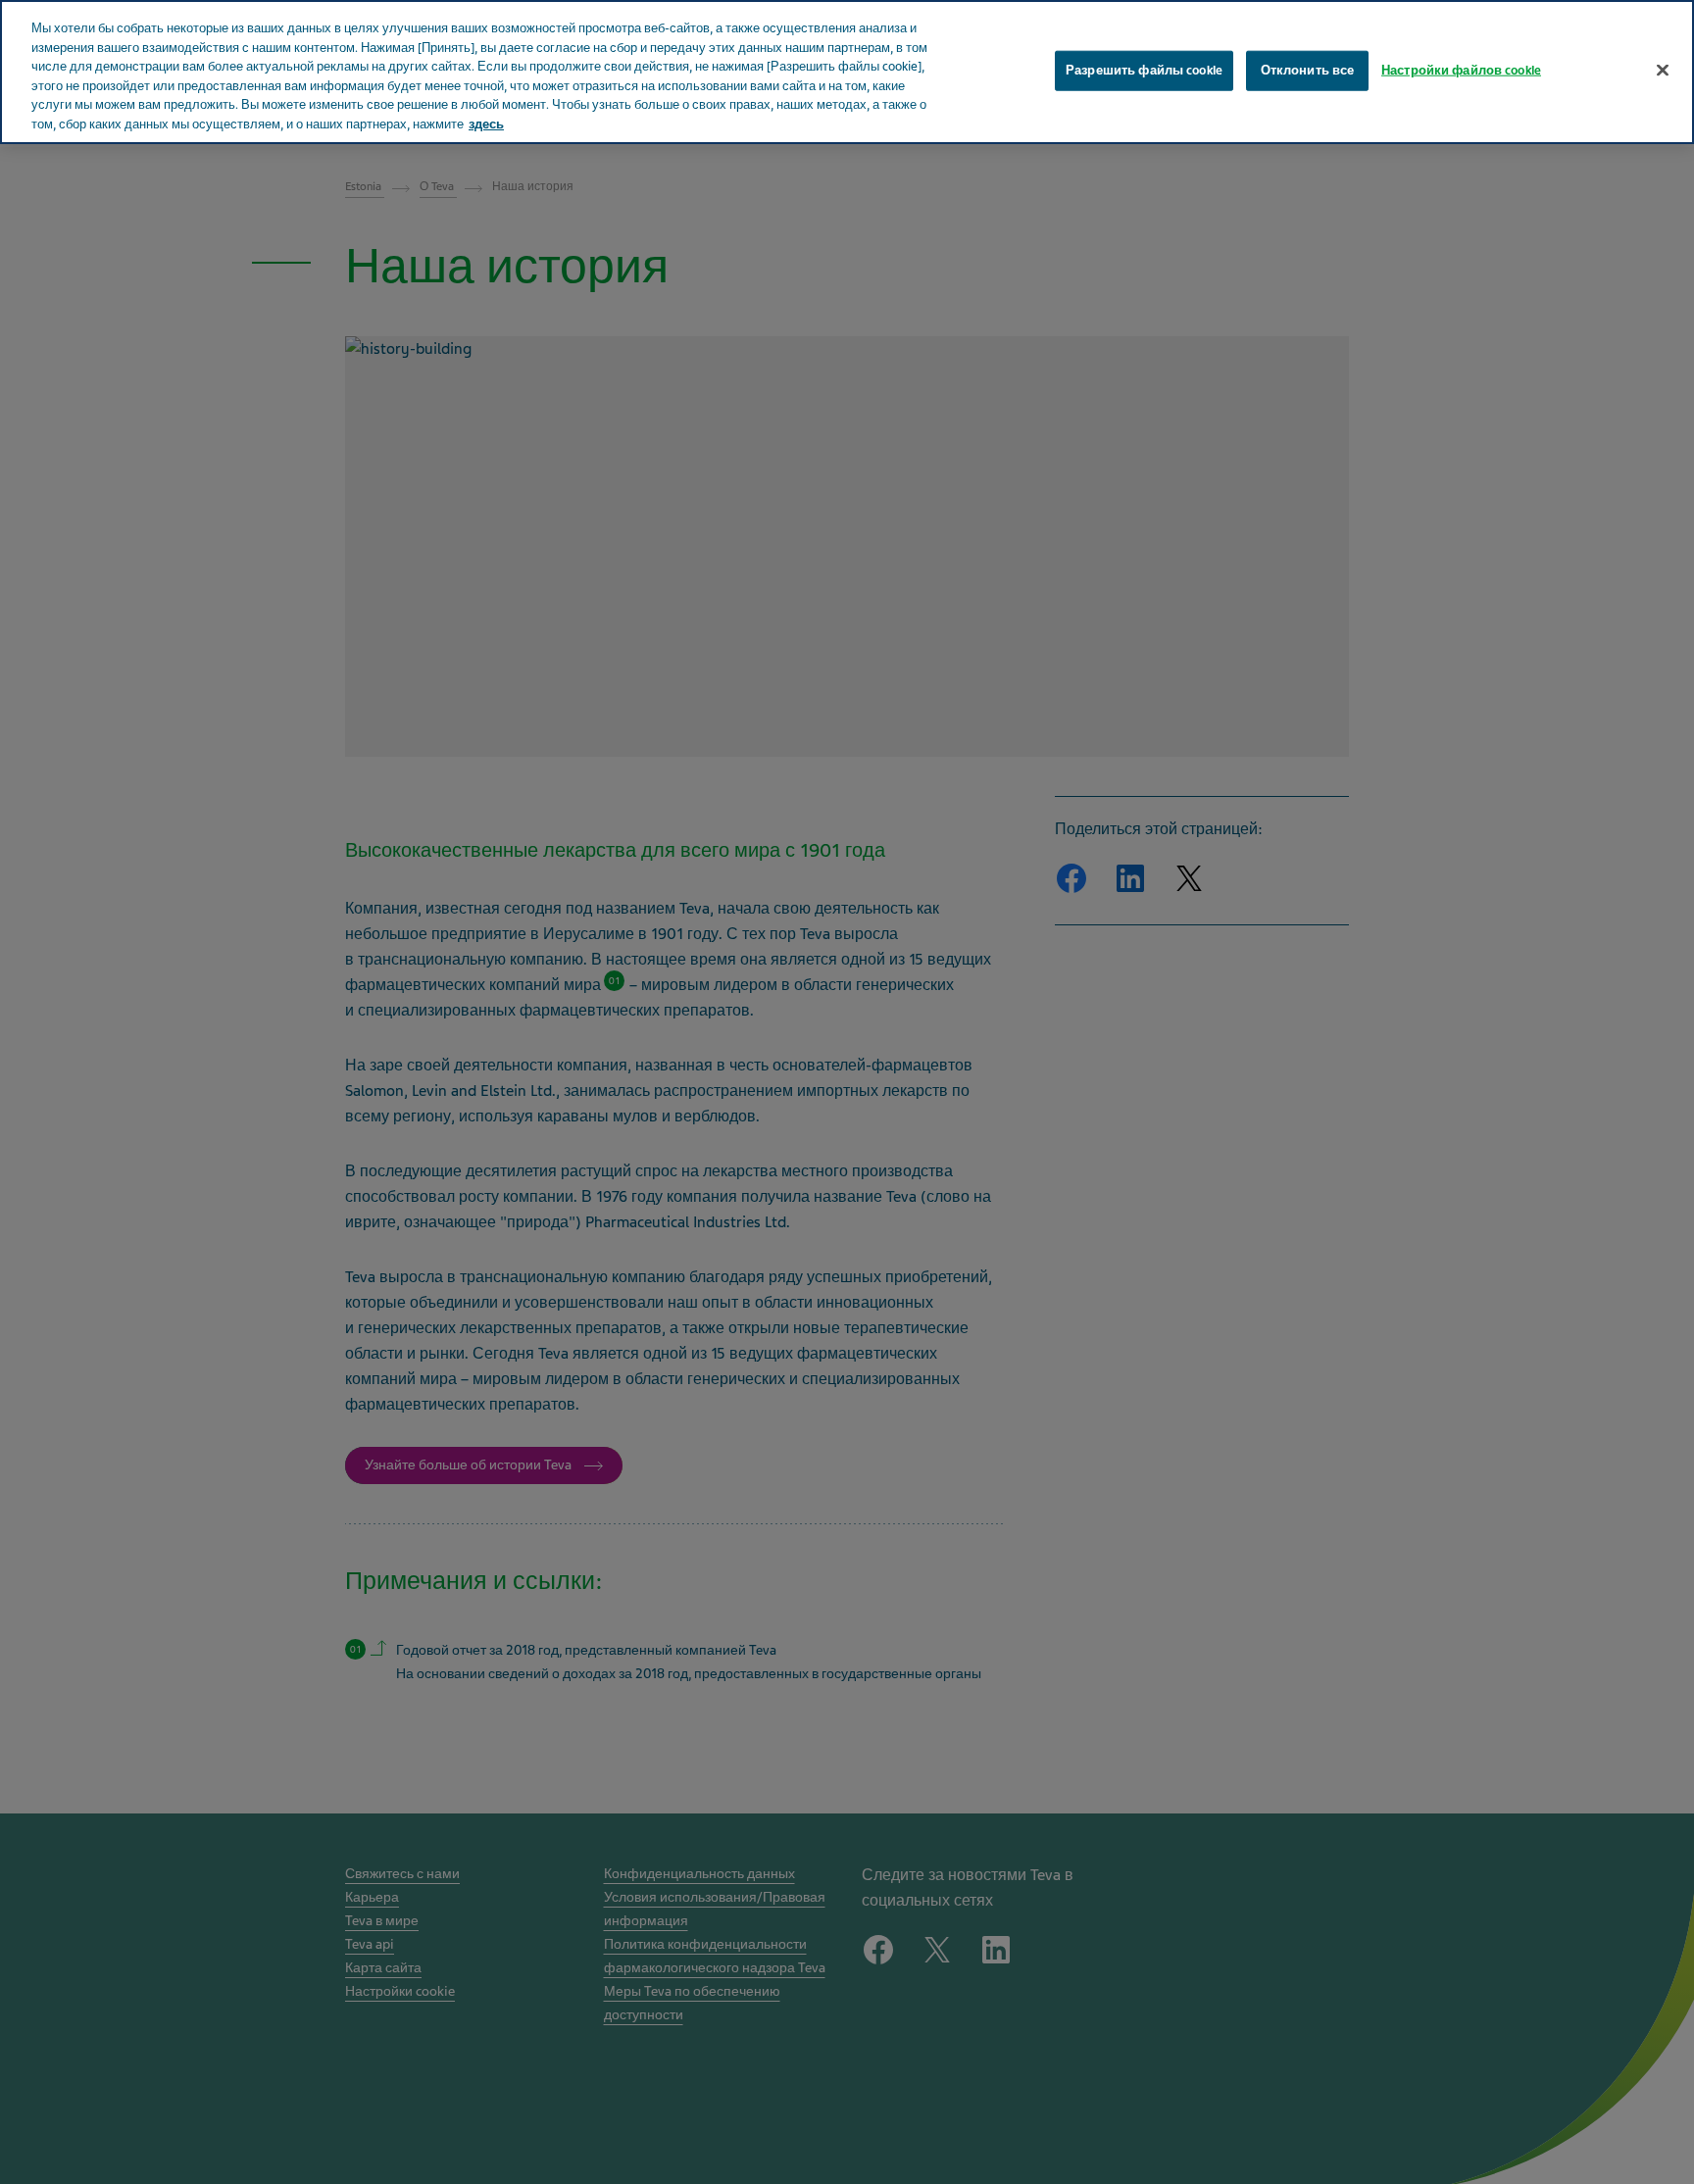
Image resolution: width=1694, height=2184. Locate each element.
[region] (847, 72)
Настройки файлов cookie (1461, 70)
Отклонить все (1308, 70)
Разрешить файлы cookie (1144, 70)
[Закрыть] (1663, 70)
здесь (486, 124)
